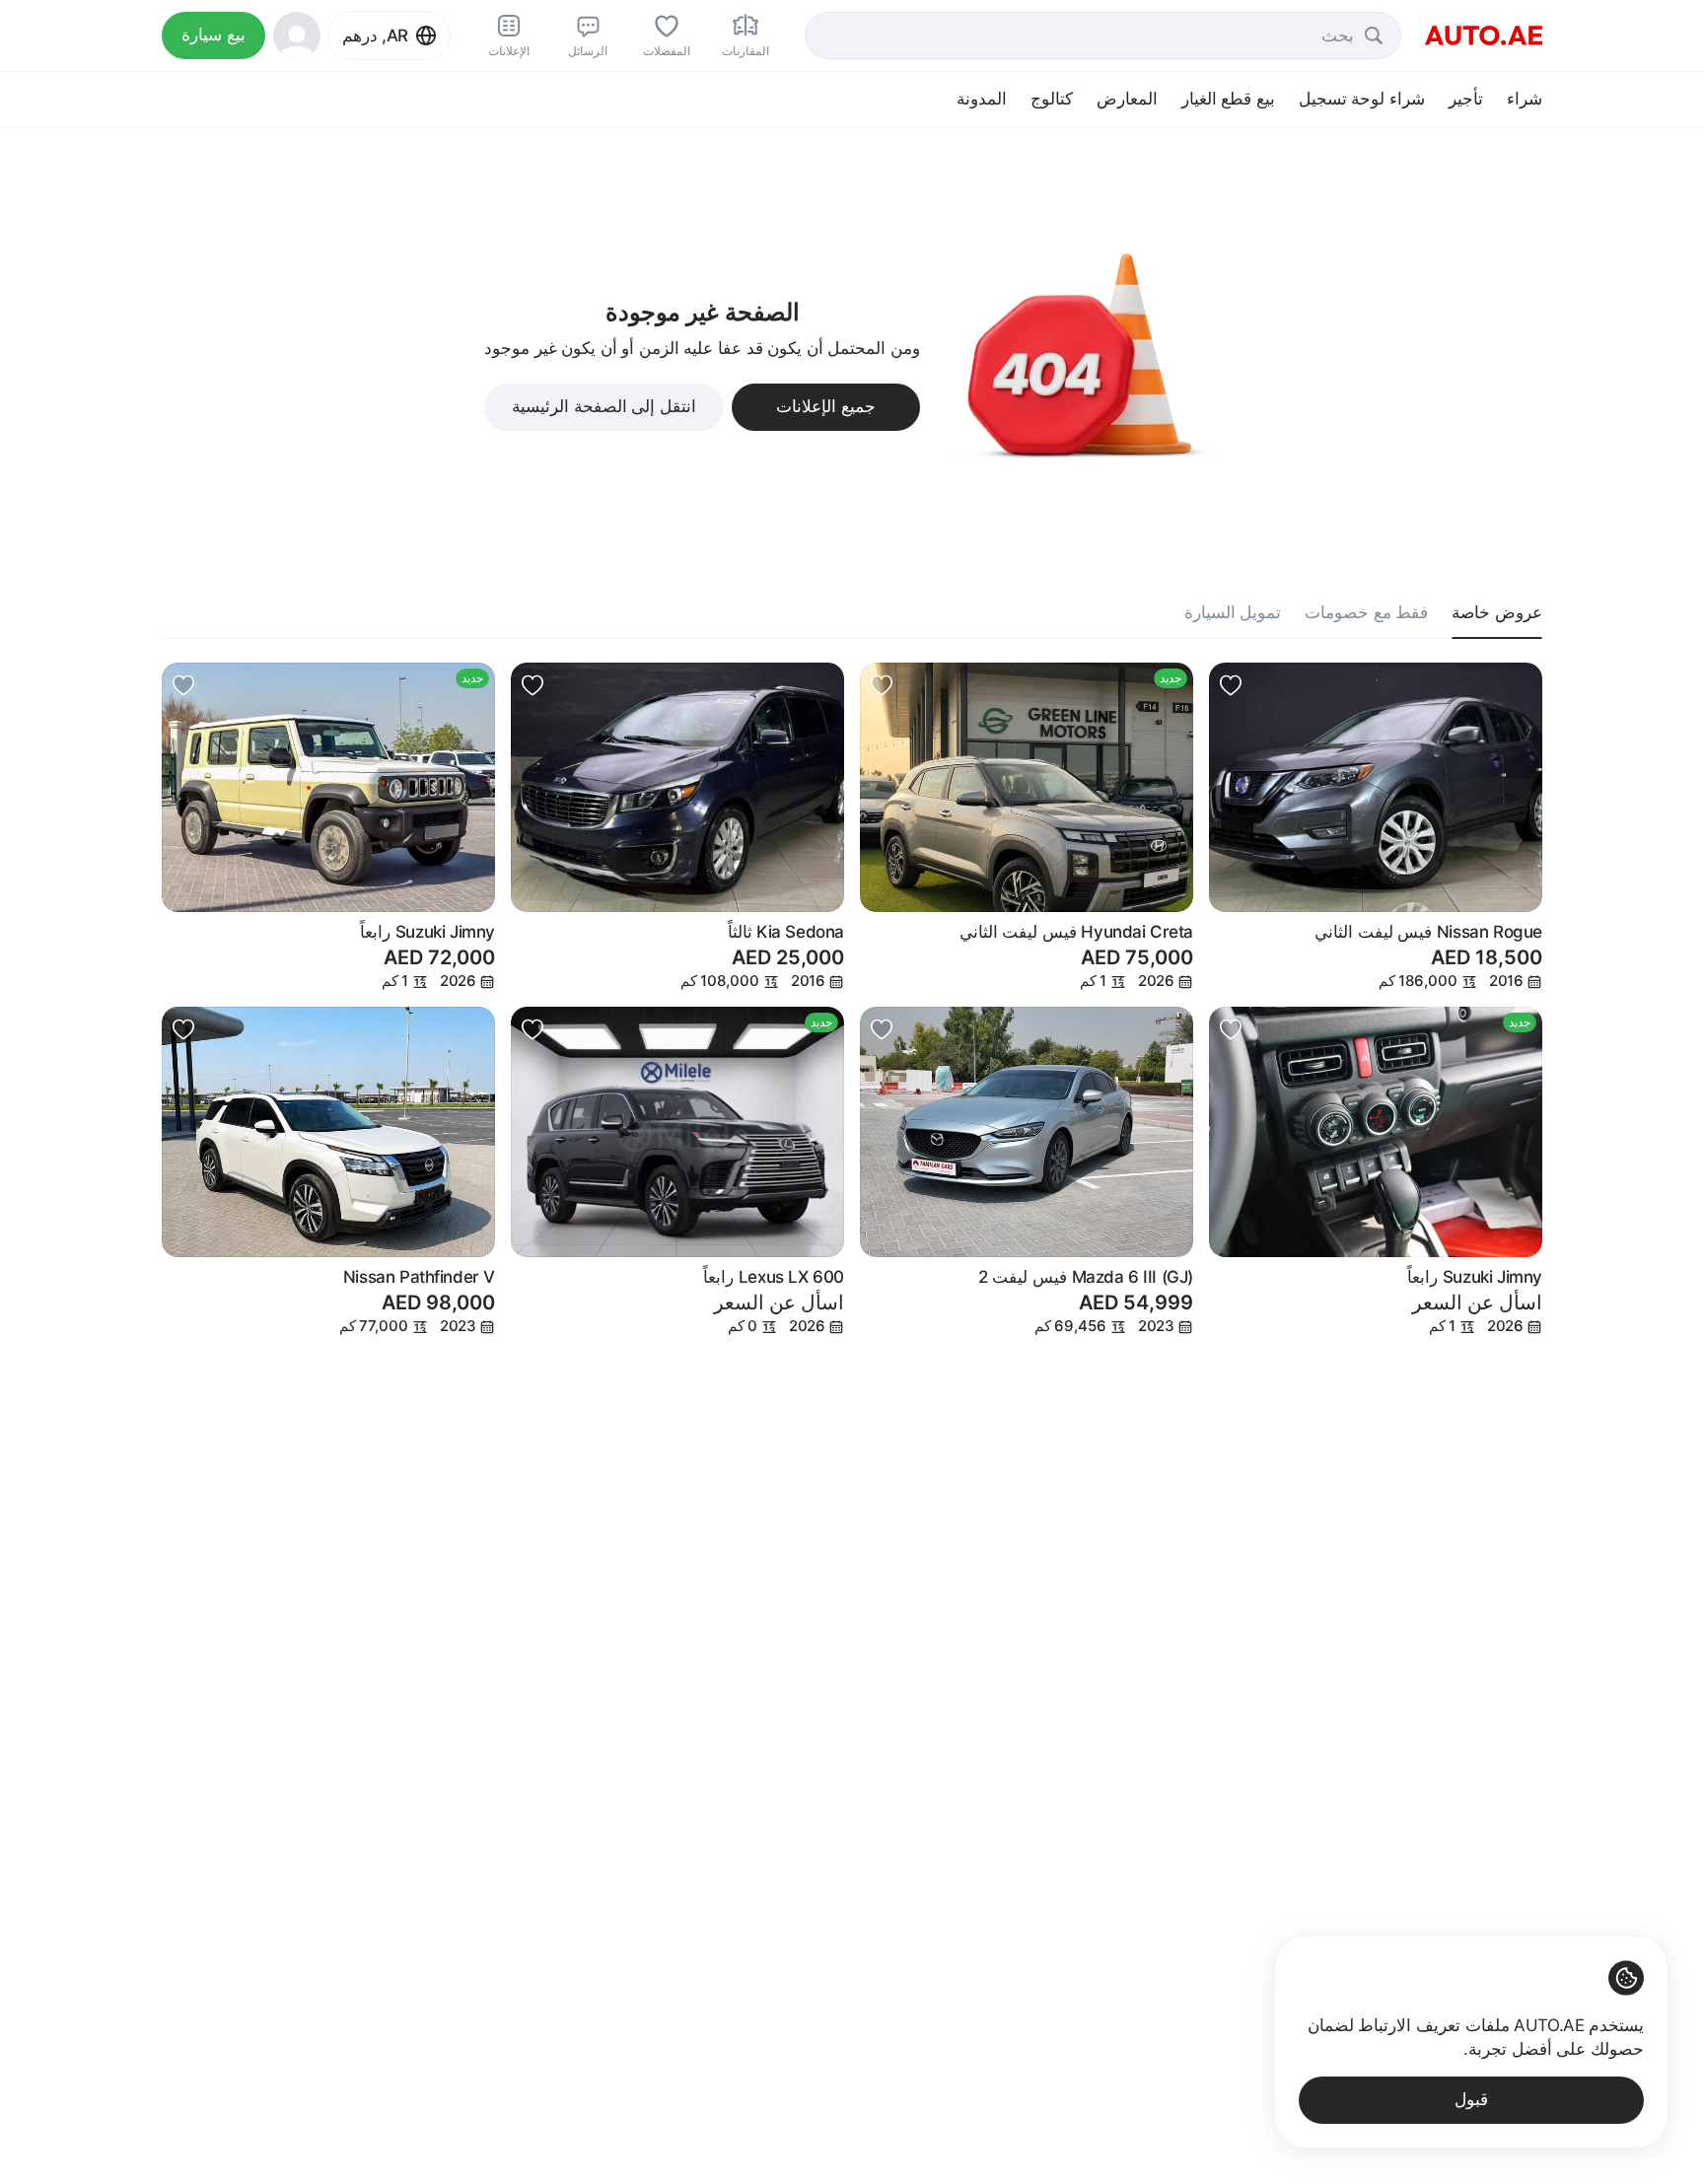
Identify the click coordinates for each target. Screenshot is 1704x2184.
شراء (1525, 99)
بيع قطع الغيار (1228, 99)
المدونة (982, 99)
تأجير (1466, 99)
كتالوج (1052, 99)
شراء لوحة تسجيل (1362, 99)
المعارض (1127, 99)
